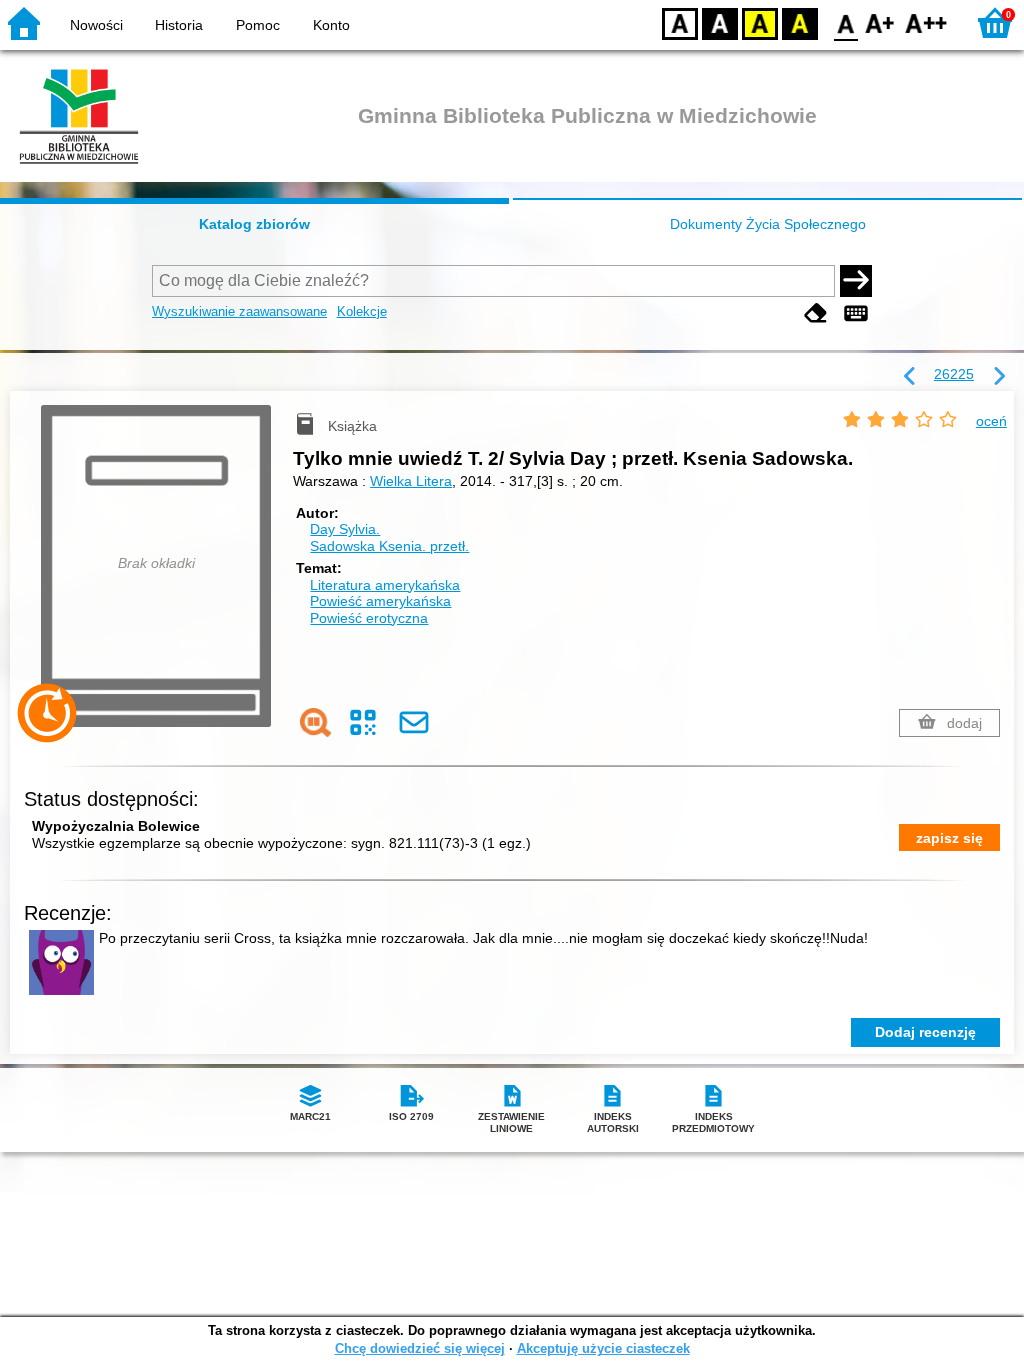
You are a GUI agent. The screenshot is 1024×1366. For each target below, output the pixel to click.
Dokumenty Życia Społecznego (768, 224)
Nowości (96, 25)
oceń (991, 421)
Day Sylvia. (345, 529)
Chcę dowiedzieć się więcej (420, 1348)
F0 (846, 22)
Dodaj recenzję (925, 1032)
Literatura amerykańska (385, 585)
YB (760, 22)
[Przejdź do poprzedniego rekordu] (910, 377)
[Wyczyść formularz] (816, 313)
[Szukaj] (856, 281)
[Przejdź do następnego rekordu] (999, 377)
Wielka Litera (411, 481)
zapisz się (949, 838)
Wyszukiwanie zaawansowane (239, 311)
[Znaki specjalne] (856, 313)
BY (800, 22)
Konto (331, 25)
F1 (880, 22)
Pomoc (258, 25)
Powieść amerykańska (380, 601)
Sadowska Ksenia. (389, 546)
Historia (179, 25)
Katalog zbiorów (254, 224)
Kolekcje (362, 311)
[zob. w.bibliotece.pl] (315, 722)
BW (720, 22)
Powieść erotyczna (369, 618)
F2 (926, 22)
